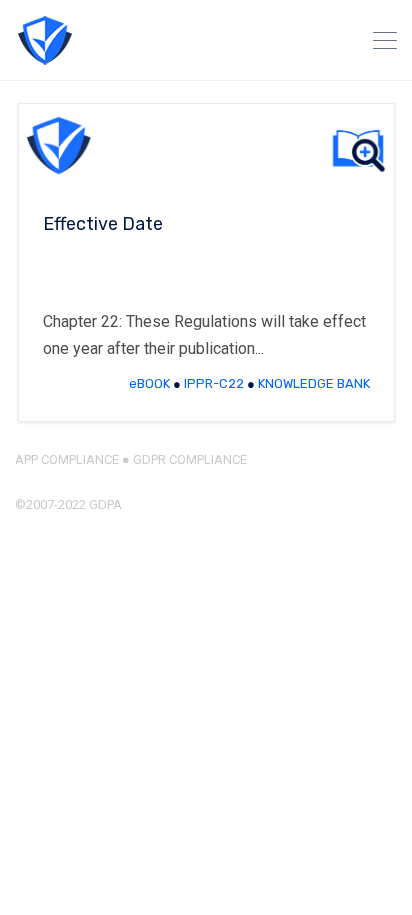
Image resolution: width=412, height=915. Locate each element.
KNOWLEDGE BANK (314, 383)
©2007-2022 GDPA (68, 504)
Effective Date (103, 224)
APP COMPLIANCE (67, 459)
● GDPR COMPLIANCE (183, 459)
